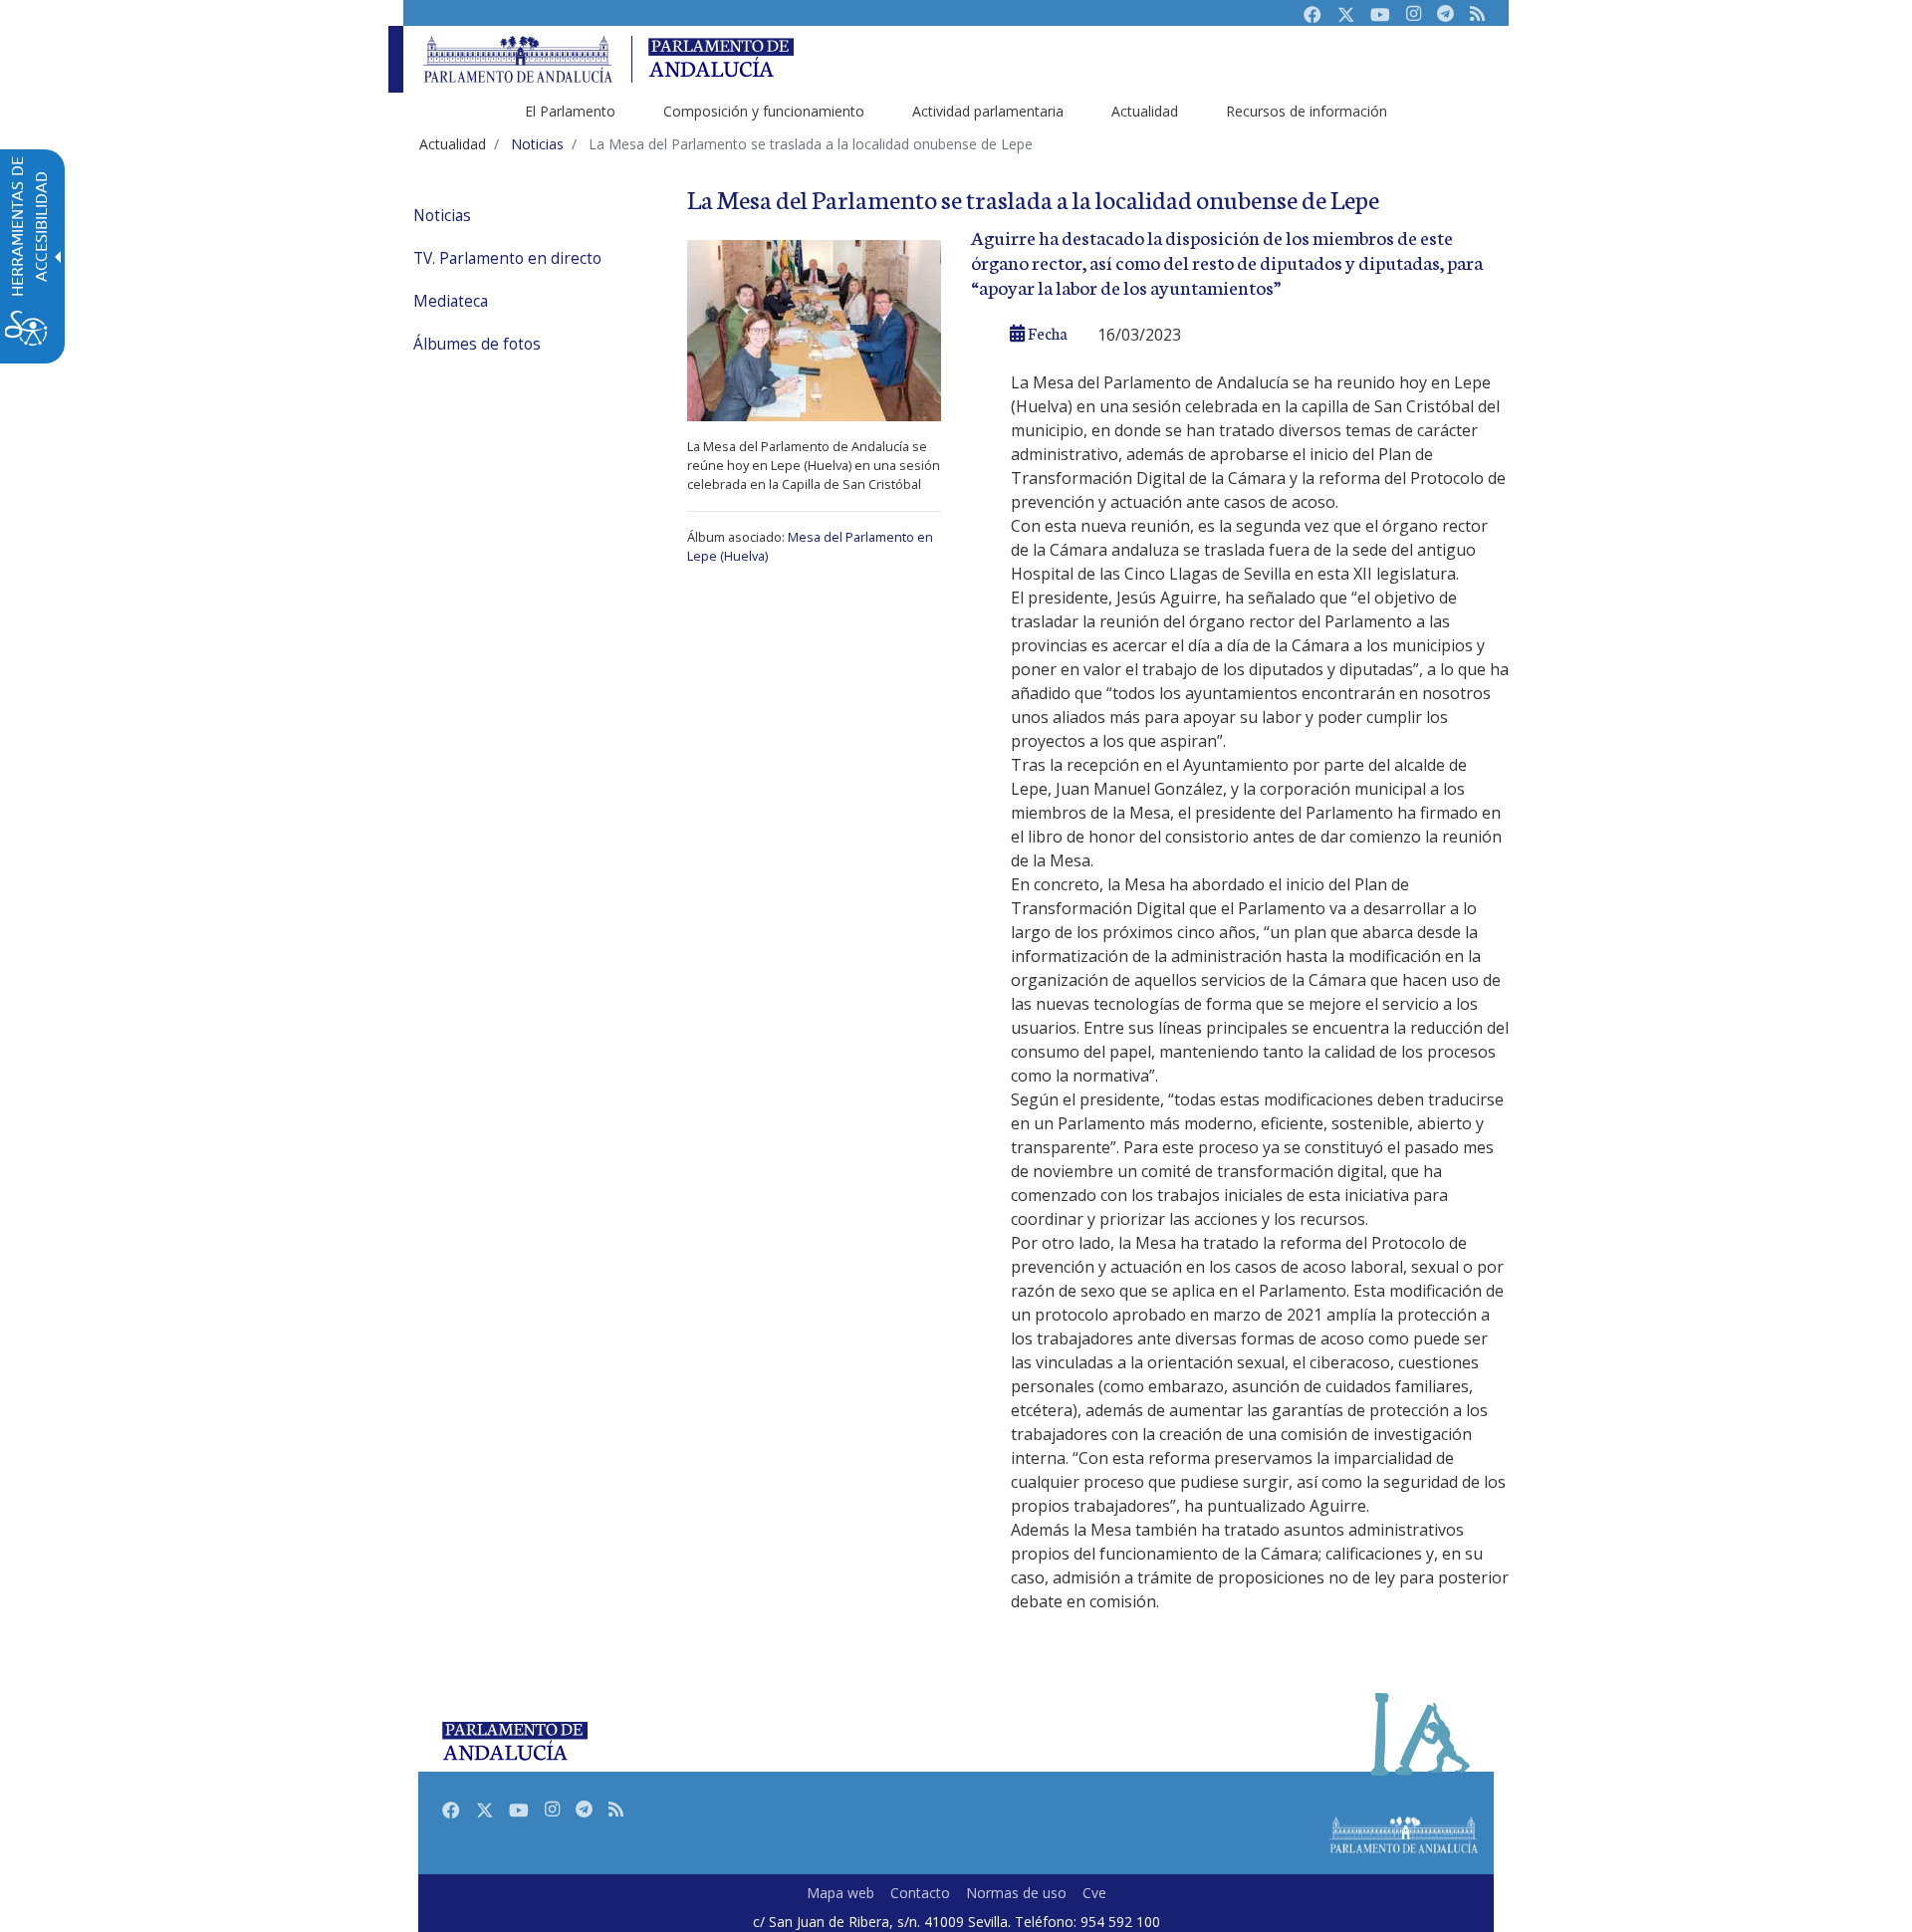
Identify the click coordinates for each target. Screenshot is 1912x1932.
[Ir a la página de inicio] (518, 59)
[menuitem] (528, 216)
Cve (1094, 1893)
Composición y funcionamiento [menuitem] (764, 111)
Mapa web (840, 1893)
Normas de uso (1016, 1893)
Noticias (442, 216)
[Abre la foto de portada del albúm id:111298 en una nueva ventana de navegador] (814, 329)
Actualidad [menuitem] (1145, 111)
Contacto (920, 1893)
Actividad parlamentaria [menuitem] (988, 111)
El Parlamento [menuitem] (570, 111)
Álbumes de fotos (477, 344)
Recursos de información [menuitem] (1307, 111)
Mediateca (451, 301)
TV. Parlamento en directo (507, 258)
